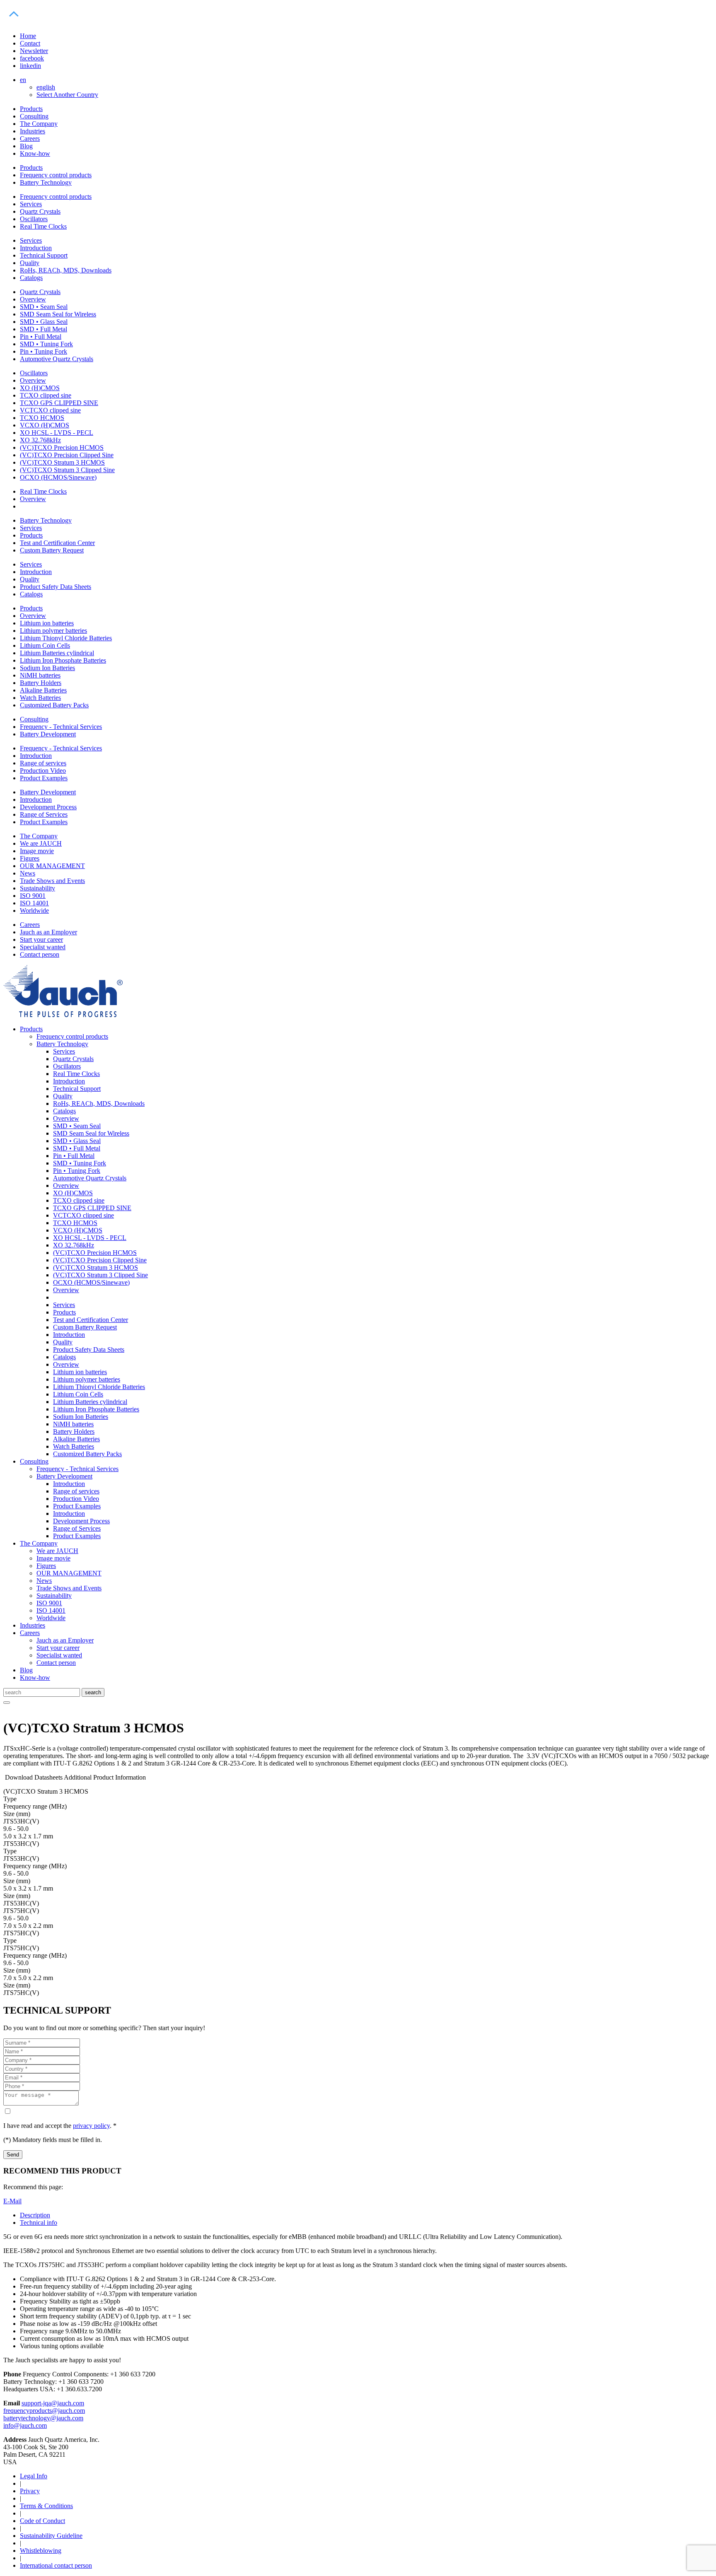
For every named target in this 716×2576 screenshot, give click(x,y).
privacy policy (91, 2126)
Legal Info (34, 2476)
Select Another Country (67, 95)
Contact (30, 43)
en (23, 80)
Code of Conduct (42, 2521)
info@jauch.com (25, 2425)
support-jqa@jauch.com (53, 2403)
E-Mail (12, 2201)
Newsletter (34, 51)
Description (35, 2215)
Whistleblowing (41, 2551)
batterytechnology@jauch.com (43, 2418)
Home (28, 36)
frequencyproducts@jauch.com (44, 2411)
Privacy (30, 2491)
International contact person (56, 2565)
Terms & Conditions (46, 2506)
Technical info (39, 2223)
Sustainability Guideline (51, 2536)
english (46, 87)
